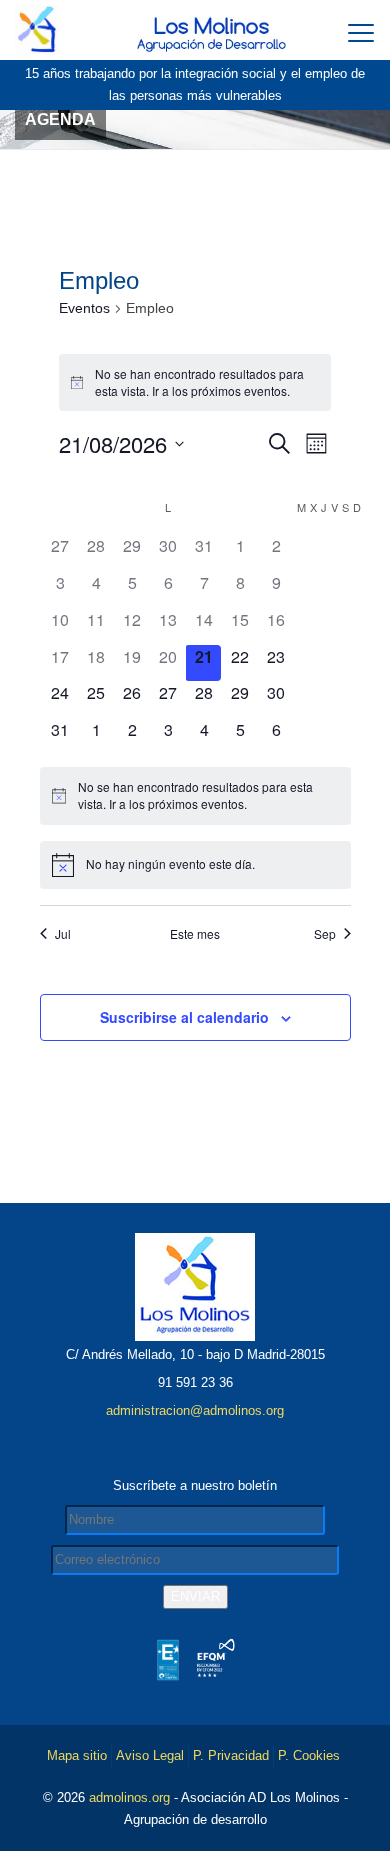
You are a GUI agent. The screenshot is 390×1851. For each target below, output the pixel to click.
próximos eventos (239, 390)
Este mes (195, 934)
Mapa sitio (77, 1755)
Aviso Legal (150, 1755)
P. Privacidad (231, 1755)
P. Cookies (309, 1755)
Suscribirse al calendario (184, 1017)
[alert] (195, 382)
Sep (325, 934)
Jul (63, 934)
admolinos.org (129, 1797)
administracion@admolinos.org (195, 1410)
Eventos (84, 308)
